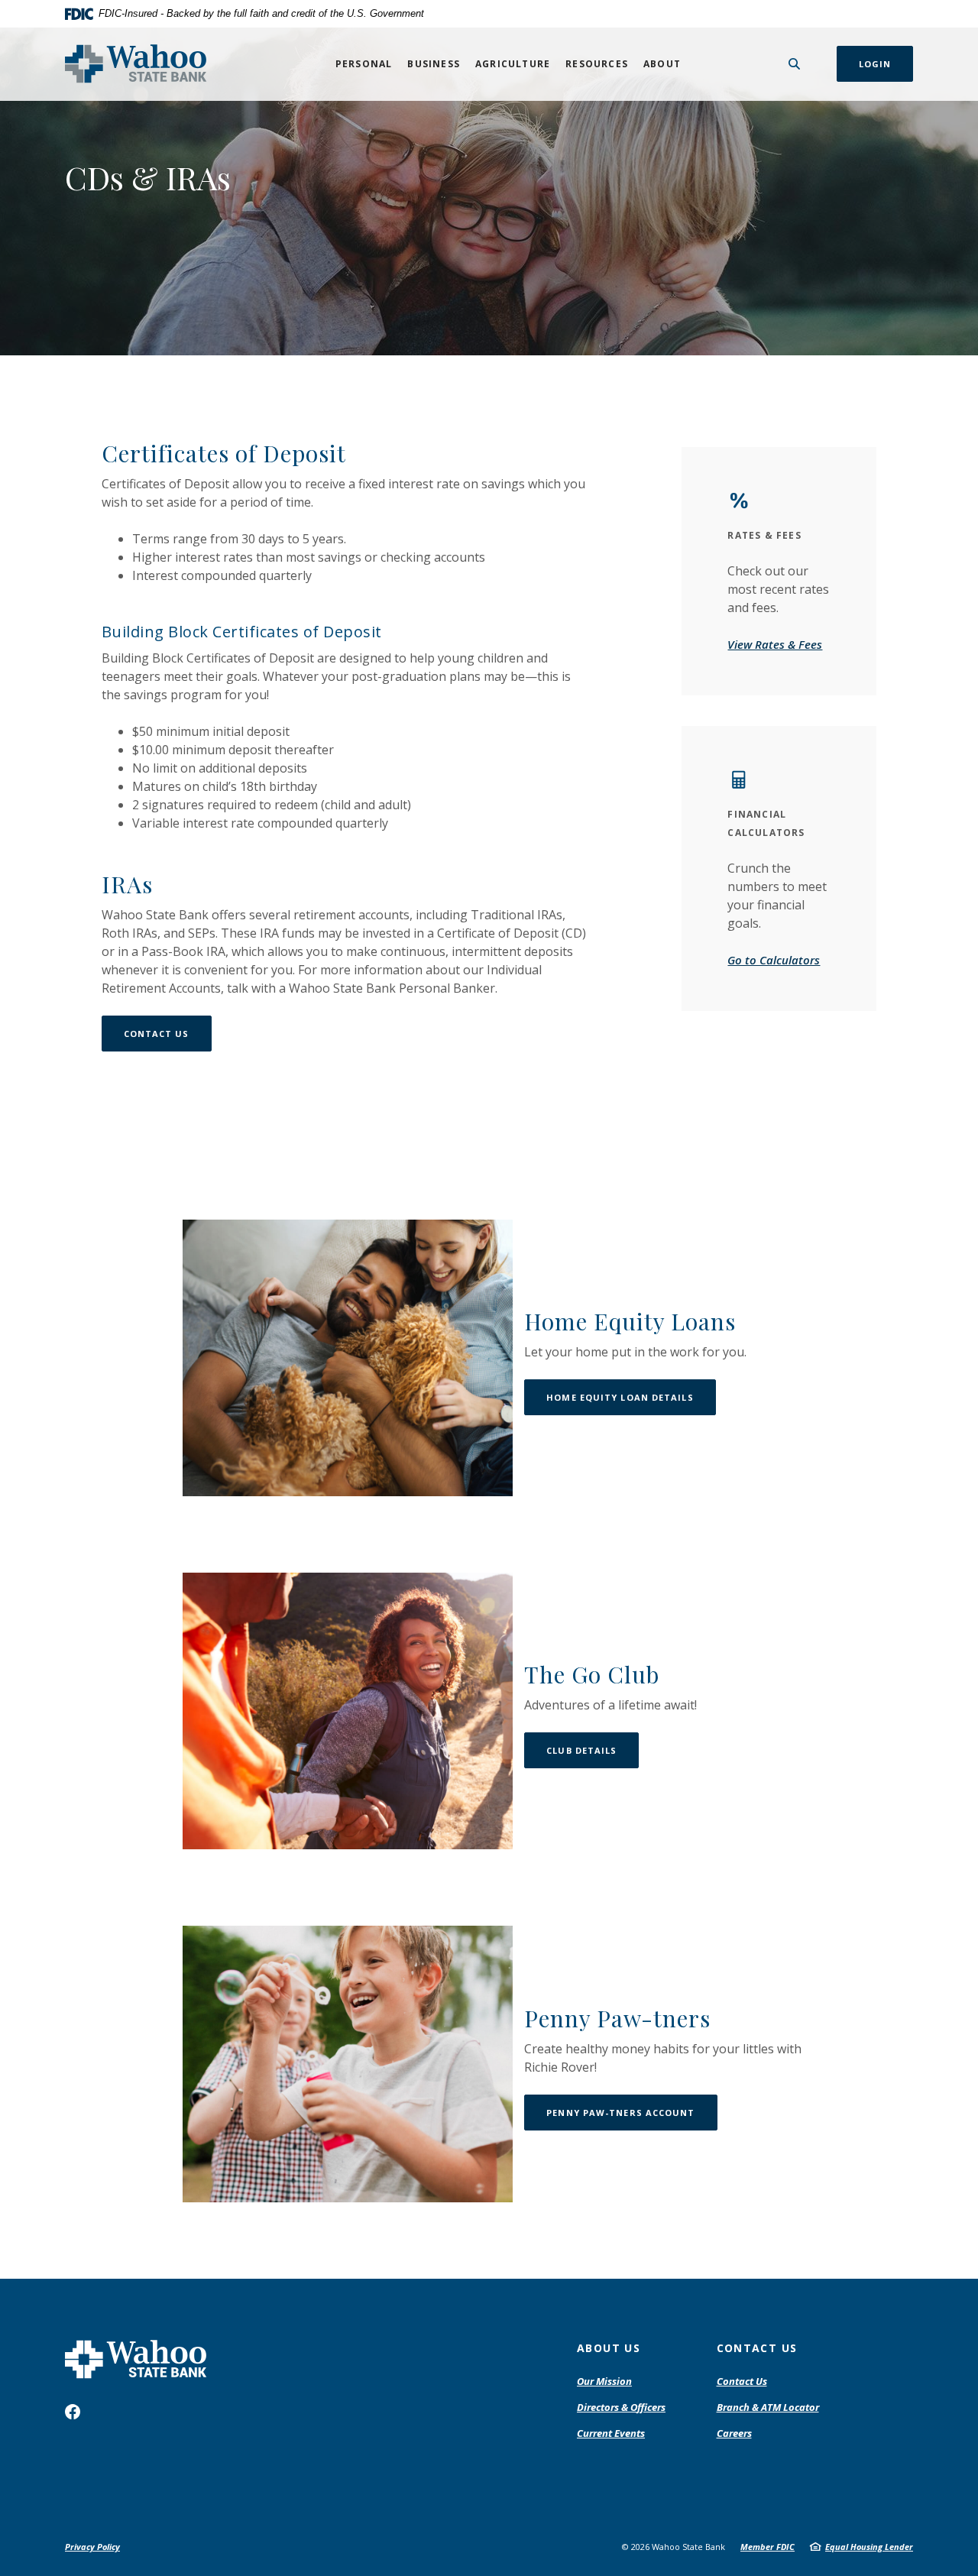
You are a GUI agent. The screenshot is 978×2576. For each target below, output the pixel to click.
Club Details (581, 1750)
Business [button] (434, 64)
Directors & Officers (621, 2407)
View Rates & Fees (775, 644)
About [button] (662, 64)
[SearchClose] (795, 64)
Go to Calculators (774, 960)
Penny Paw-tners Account (620, 2113)
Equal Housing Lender (869, 2547)
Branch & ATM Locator (768, 2407)
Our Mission (604, 2381)
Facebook (73, 2412)
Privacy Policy (92, 2547)
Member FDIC (768, 2547)
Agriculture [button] (513, 64)
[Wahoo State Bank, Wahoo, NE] (149, 64)
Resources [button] (597, 64)
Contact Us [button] (757, 2348)
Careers (734, 2433)
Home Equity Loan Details (620, 1397)
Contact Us (157, 1034)
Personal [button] (364, 64)
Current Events (611, 2433)
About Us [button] (609, 2348)
